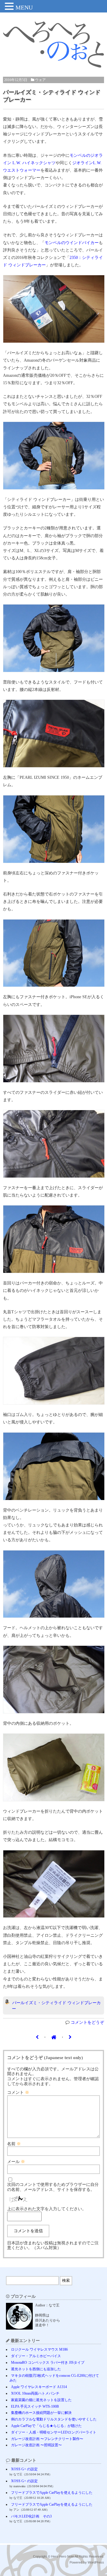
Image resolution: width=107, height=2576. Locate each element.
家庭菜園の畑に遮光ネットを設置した (41, 2400)
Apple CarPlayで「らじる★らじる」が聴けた (46, 2426)
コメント (18, 2092)
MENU (24, 7)
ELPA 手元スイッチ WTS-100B (35, 2406)
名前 (14, 2144)
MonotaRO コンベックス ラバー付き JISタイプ (48, 2363)
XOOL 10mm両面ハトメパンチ (35, 2393)
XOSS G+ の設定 (24, 2469)
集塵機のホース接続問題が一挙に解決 (41, 2413)
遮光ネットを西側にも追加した (36, 2369)
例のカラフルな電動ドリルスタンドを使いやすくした (54, 2419)
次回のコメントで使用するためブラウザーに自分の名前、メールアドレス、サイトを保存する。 (53, 2187)
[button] (10, 7)
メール (16, 2162)
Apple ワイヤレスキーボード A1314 (39, 2387)
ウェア (40, 80)
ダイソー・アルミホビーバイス (36, 2356)
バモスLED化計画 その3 (31, 2516)
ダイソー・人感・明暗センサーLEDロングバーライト (54, 2432)
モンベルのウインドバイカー (72, 243)
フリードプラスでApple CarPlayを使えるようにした (52, 2493)
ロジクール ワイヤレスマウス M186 (39, 2349)
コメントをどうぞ (87, 2022)
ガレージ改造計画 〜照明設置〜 (36, 2445)
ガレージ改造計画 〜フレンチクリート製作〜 (47, 2439)
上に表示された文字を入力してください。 (47, 2209)
